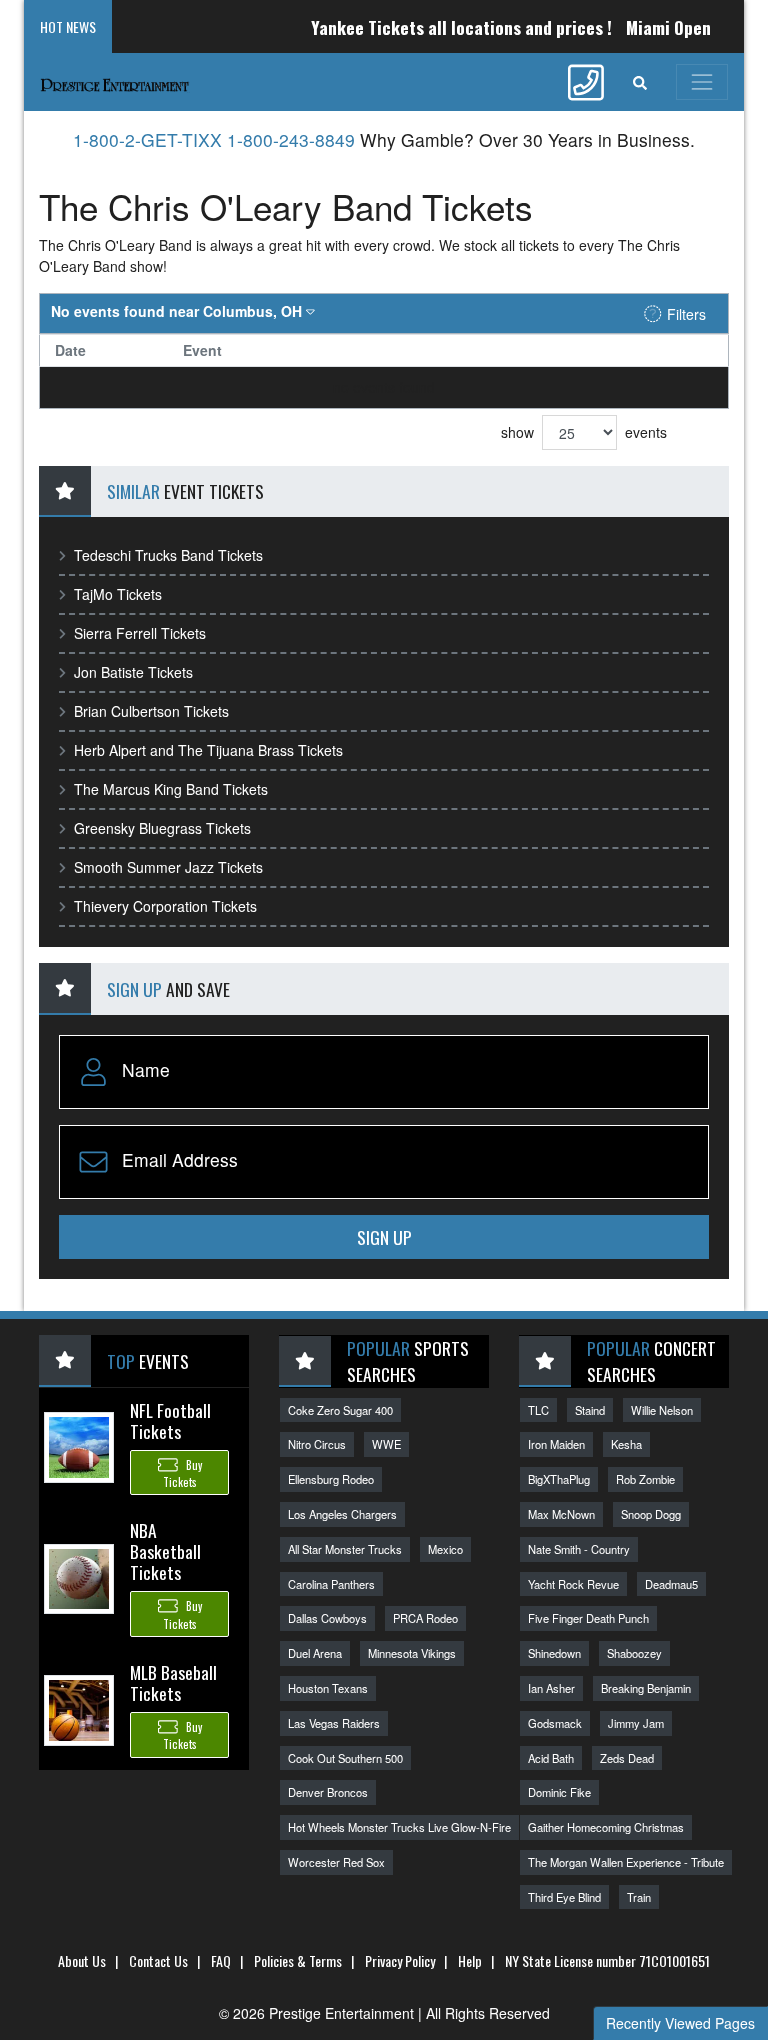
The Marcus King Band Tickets (171, 789)
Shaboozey (634, 1653)
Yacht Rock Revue (573, 1584)
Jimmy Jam (636, 1723)
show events (584, 432)
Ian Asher (551, 1688)
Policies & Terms (298, 1960)
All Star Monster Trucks (345, 1549)
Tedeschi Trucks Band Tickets (168, 555)
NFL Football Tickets (170, 1420)
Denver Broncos (328, 1792)
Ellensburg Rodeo (331, 1479)
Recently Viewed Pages (680, 2023)
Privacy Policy (400, 1960)
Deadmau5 (671, 1584)
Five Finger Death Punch (588, 1618)
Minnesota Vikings (412, 1653)
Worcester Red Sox (336, 1862)
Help (470, 1960)
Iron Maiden (556, 1444)
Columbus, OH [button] (178, 311)
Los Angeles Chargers (342, 1514)
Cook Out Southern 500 (345, 1758)
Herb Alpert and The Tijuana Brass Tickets (208, 750)
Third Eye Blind (564, 1897)
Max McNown (561, 1514)
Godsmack (555, 1723)
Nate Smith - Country (579, 1549)
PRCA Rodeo (425, 1618)
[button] (640, 81)
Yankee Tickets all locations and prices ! (442, 27)
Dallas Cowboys (327, 1618)
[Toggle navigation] (702, 82)
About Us (82, 1960)
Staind (590, 1410)
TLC (538, 1410)
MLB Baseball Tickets (173, 1682)
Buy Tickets (182, 1473)
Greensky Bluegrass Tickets (162, 828)
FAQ (221, 1960)
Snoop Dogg (651, 1514)
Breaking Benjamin (646, 1688)
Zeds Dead (627, 1758)
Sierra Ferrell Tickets (140, 633)
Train (639, 1897)
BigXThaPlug (559, 1479)
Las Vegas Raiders (334, 1723)
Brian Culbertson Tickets (151, 711)
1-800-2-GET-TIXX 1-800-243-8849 (214, 139)
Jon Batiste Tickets (133, 672)
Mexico (445, 1549)
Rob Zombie (645, 1479)
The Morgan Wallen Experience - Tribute (626, 1862)
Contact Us (158, 1960)
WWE (386, 1444)
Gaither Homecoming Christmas (606, 1827)
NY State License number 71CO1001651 (607, 1960)
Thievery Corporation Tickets (165, 906)
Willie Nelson (662, 1410)
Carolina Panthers (331, 1584)
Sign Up (384, 1237)
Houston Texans (328, 1688)
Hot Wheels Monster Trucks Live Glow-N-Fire (399, 1827)
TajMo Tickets (118, 594)
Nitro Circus (317, 1444)
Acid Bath (551, 1758)
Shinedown (554, 1653)
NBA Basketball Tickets (165, 1551)
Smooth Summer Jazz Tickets (168, 867)
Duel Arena (315, 1653)
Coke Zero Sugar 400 (340, 1410)
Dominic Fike (559, 1792)
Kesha (626, 1444)
